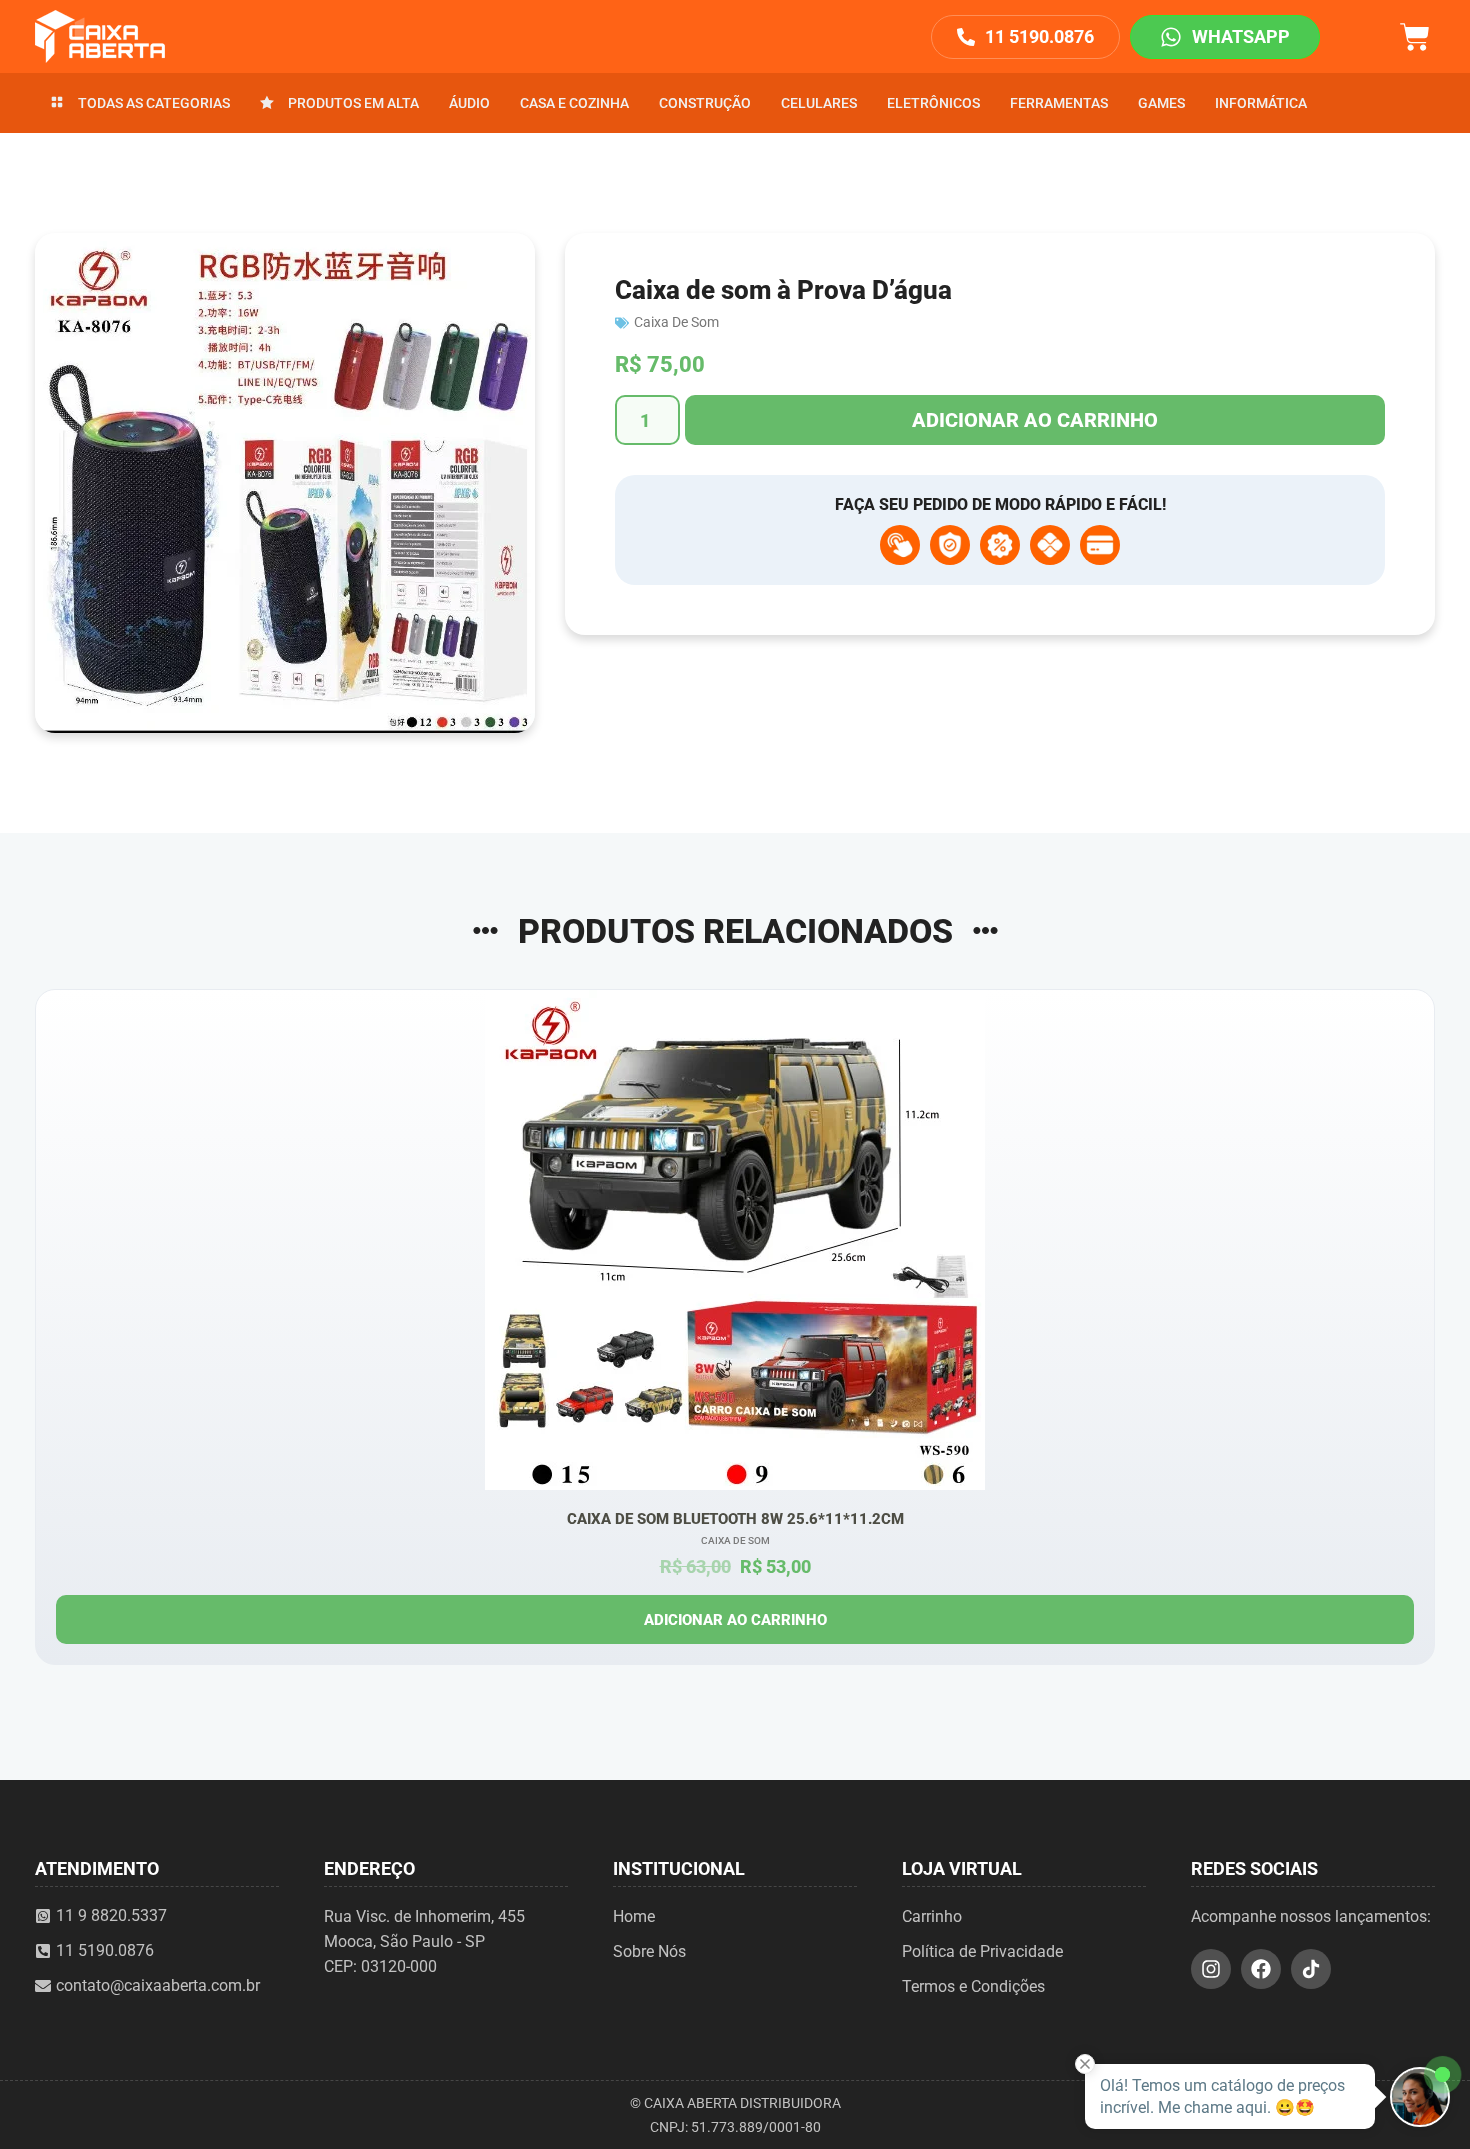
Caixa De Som (676, 322)
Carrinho (932, 1916)
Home (634, 1916)
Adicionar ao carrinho (1035, 420)
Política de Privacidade (982, 1951)
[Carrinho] (1415, 34)
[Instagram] (1211, 1969)
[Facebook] (1261, 1969)
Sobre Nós (649, 1951)
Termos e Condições (973, 1986)
